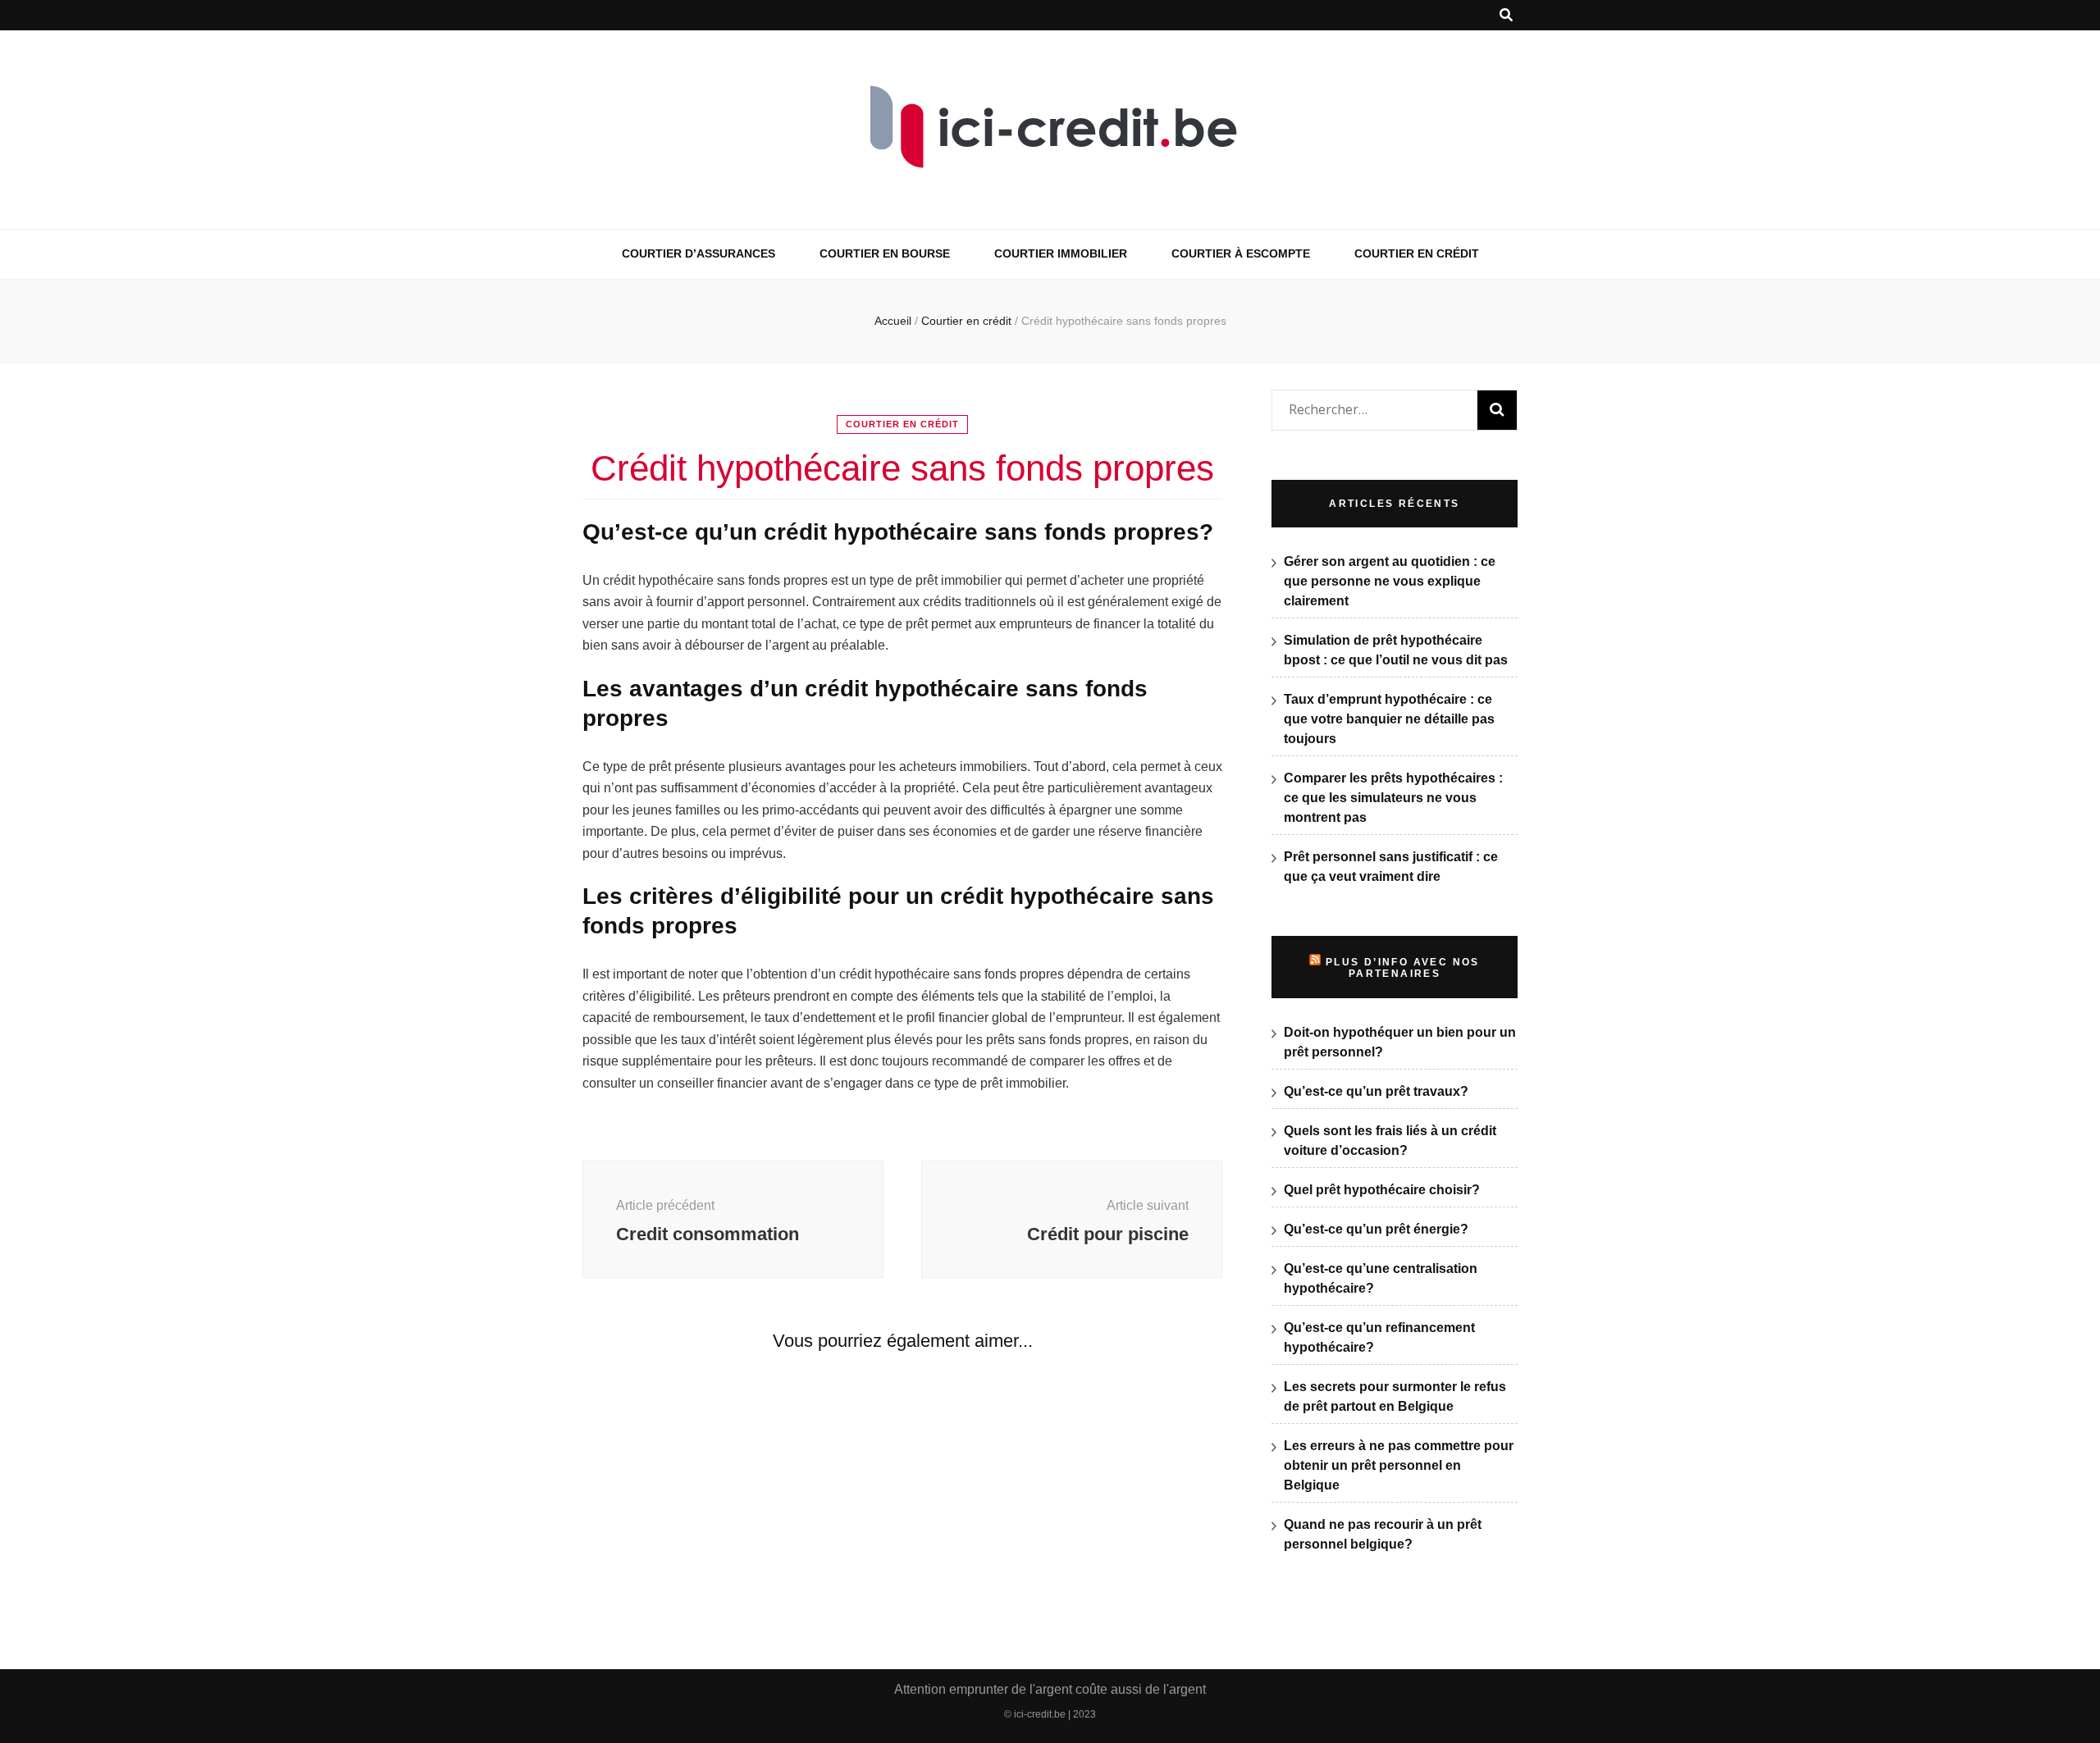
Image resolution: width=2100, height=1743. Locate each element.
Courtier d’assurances (698, 253)
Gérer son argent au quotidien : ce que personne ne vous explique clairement (1390, 581)
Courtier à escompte (1241, 253)
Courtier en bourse (885, 253)
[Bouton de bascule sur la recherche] (1506, 15)
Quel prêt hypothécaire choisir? (1382, 1190)
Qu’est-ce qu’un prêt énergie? (1376, 1229)
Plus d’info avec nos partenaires (1403, 968)
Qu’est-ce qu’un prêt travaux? (1376, 1091)
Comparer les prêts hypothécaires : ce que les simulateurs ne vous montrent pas (1393, 798)
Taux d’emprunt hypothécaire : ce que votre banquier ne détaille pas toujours (1389, 719)
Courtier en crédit (1417, 253)
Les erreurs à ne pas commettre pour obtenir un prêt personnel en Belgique (1399, 1465)
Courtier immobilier (1061, 253)
